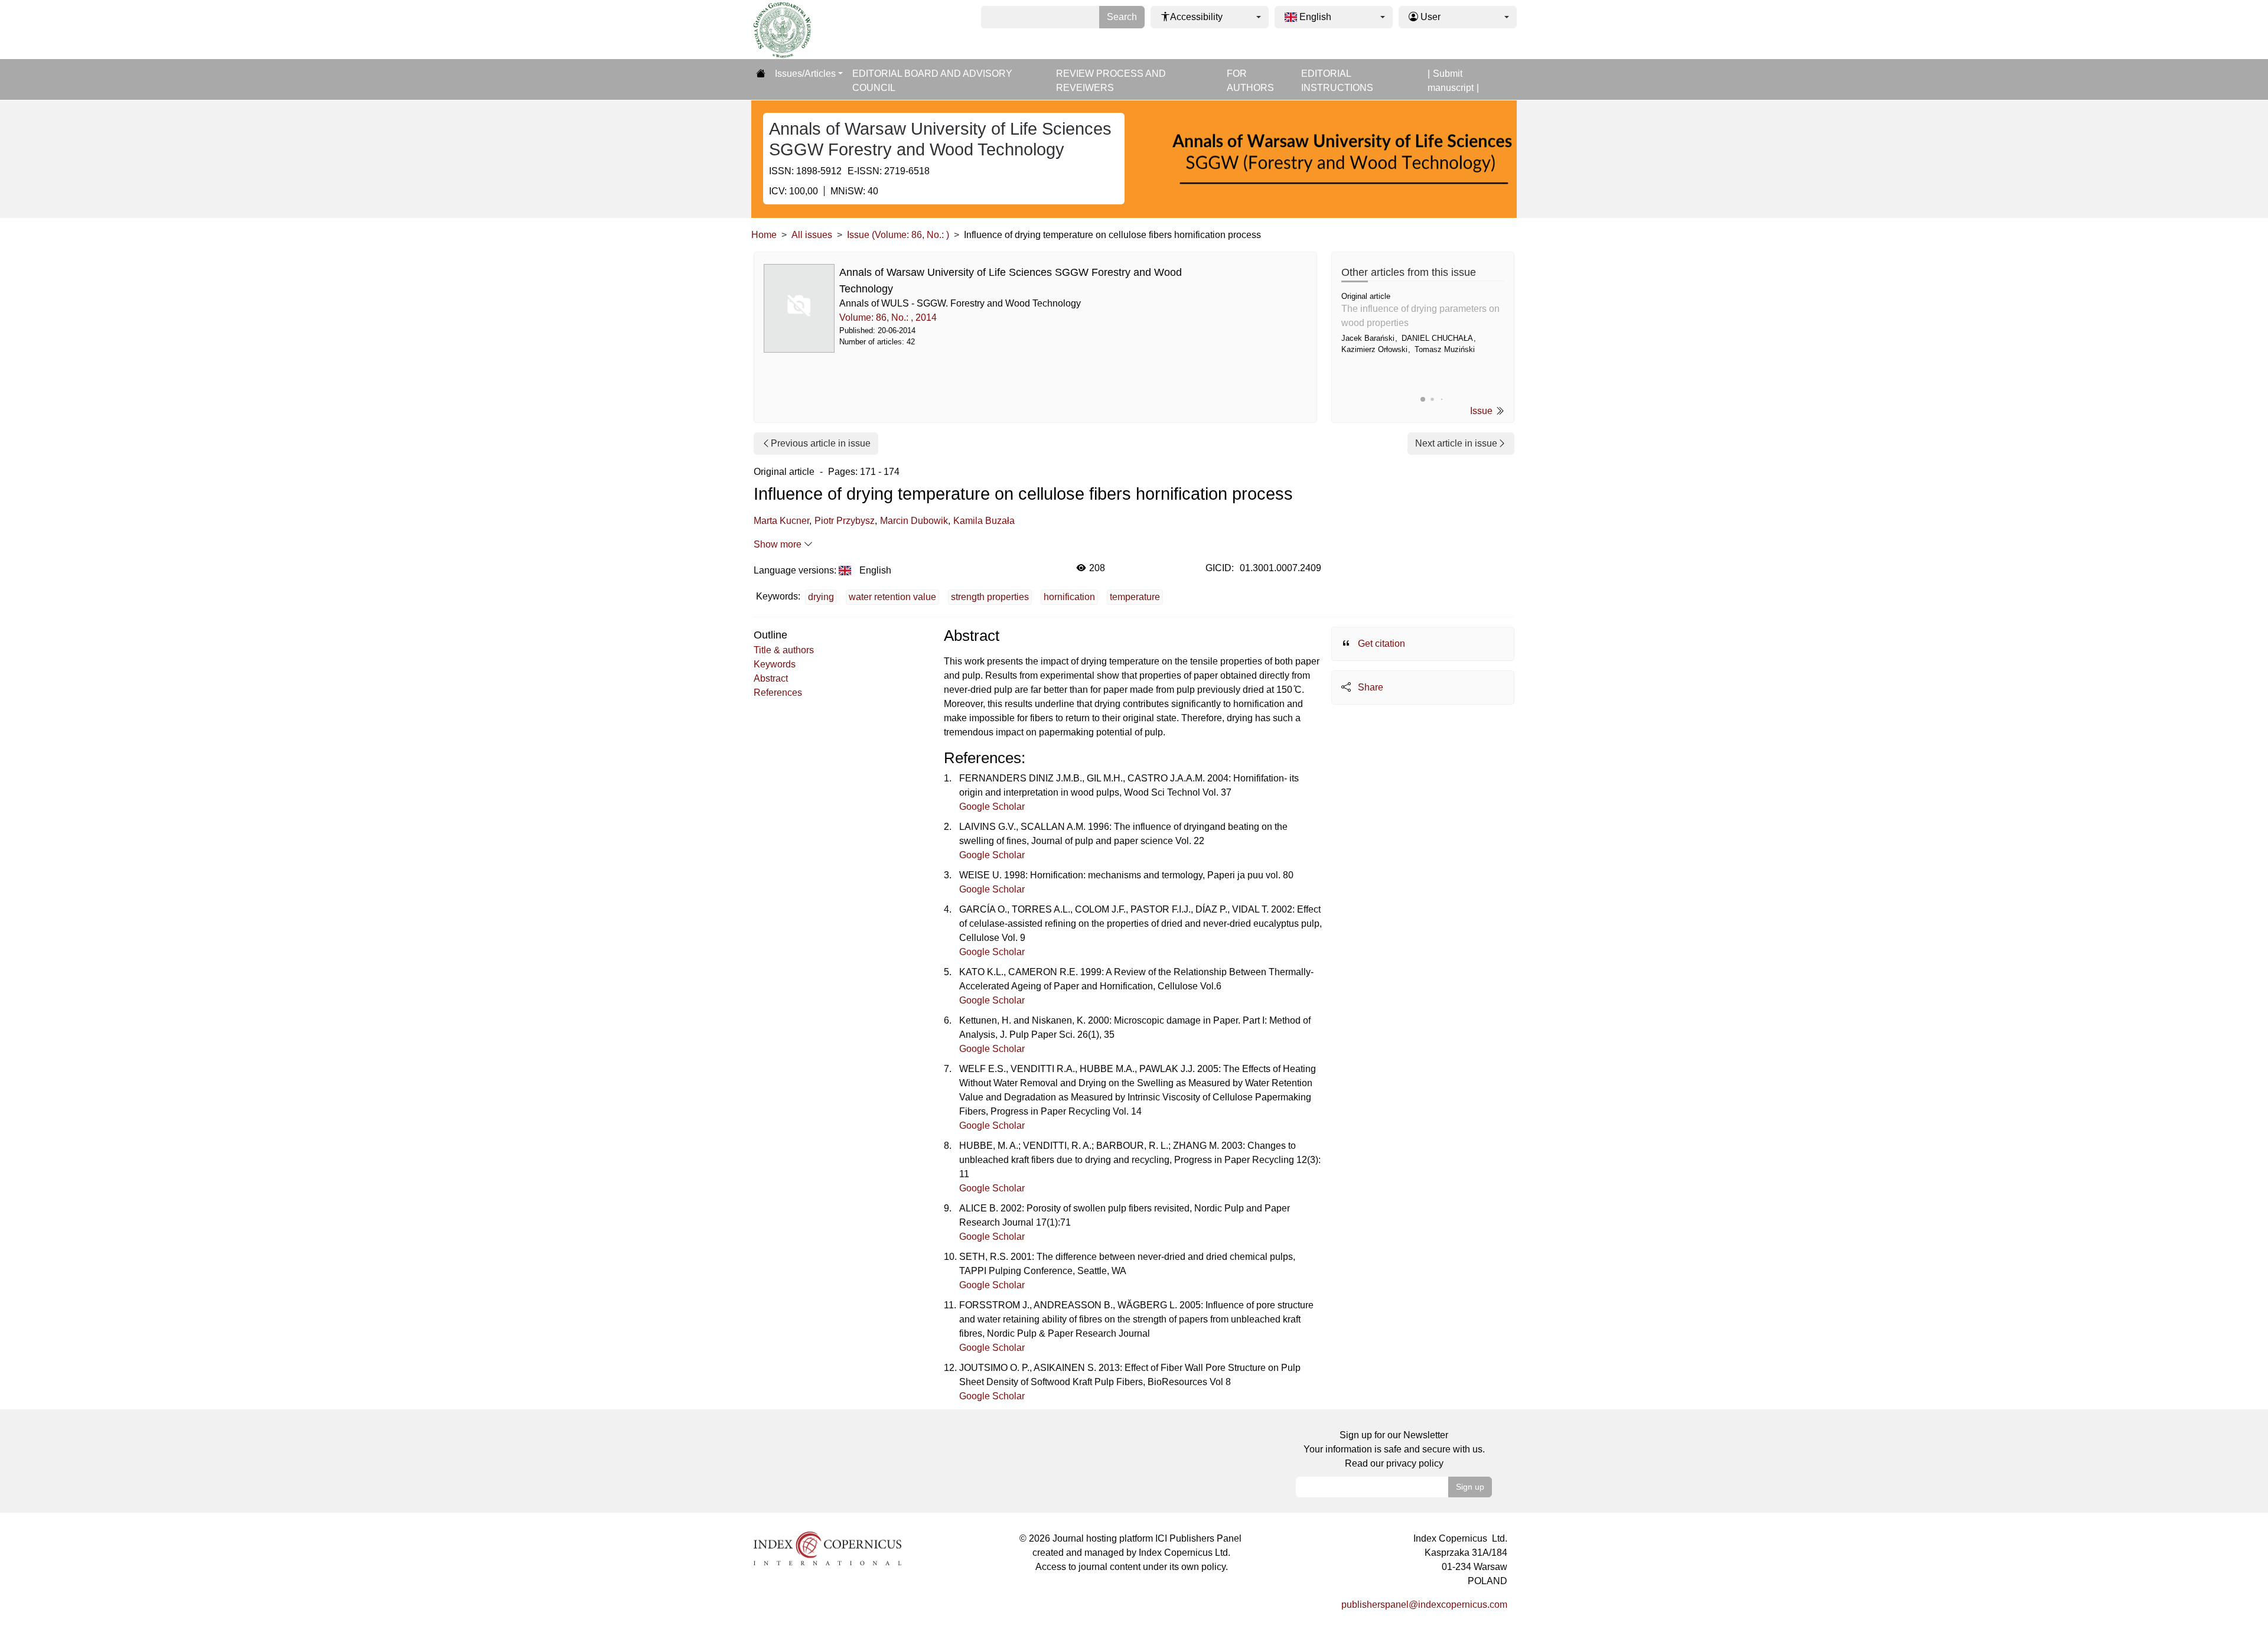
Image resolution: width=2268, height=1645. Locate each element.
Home (764, 235)
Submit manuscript (1451, 81)
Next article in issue (1456, 443)
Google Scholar (992, 807)
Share (1369, 687)
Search (1122, 17)
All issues (812, 235)
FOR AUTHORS (1250, 81)
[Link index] (827, 1548)
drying (821, 597)
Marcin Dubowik (914, 521)
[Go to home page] (761, 74)
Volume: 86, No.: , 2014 (888, 317)
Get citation (1380, 644)
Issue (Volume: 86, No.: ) (898, 235)
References (778, 693)
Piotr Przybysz (845, 521)
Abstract (771, 678)
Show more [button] (779, 544)
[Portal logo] (810, 30)
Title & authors (784, 650)
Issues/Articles (805, 74)
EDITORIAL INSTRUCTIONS (1337, 81)
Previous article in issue (821, 443)
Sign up (1470, 1487)
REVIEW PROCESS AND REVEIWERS (1111, 81)
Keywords (775, 664)
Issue (1482, 411)
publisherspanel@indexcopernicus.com (1424, 1605)
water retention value (892, 597)
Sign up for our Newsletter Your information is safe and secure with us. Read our (1394, 1449)
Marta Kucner (781, 521)
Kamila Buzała (984, 521)
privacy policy (1415, 1463)
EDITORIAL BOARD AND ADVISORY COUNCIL (932, 81)
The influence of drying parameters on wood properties (1420, 316)
